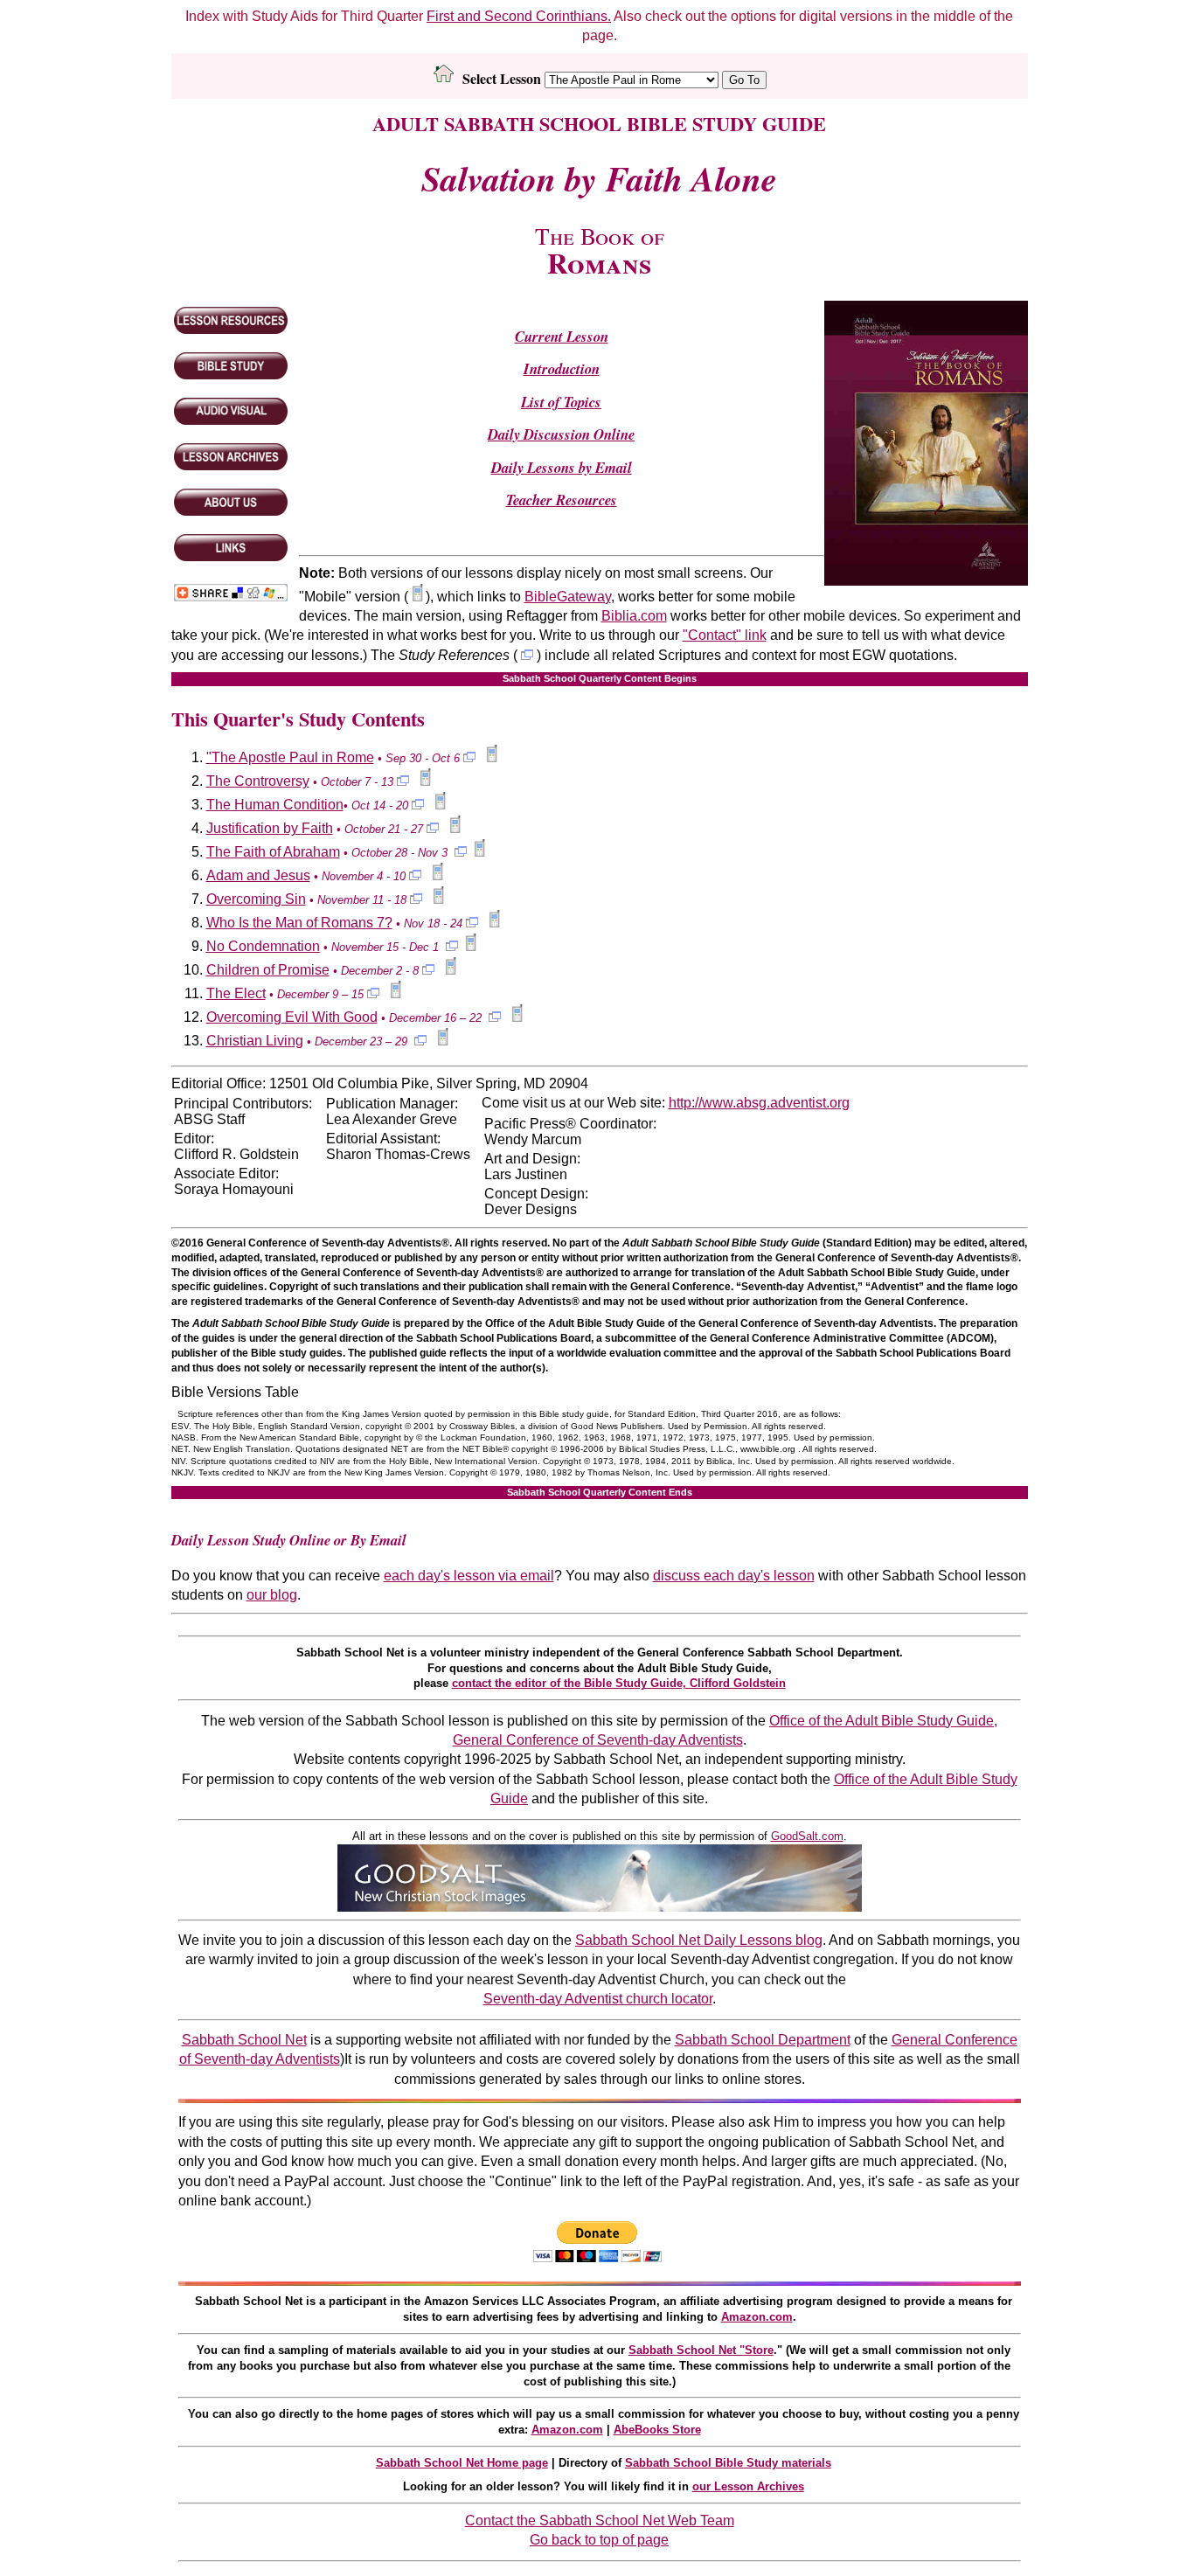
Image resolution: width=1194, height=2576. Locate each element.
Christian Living (255, 1041)
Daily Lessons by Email (562, 467)
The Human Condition (275, 805)
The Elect (236, 993)
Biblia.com (634, 616)
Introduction (562, 368)
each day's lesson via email (469, 1576)
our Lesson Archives (748, 2486)
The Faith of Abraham (273, 852)
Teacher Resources (562, 500)
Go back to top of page (599, 2540)
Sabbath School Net (244, 2040)
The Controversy (258, 781)
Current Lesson (562, 336)
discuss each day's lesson (734, 1576)
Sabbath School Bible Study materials (728, 2463)
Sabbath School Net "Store (701, 2350)
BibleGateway (568, 597)
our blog (272, 1595)
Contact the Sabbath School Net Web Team (600, 2520)
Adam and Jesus (258, 875)
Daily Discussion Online (561, 434)
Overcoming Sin (256, 899)
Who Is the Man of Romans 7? (299, 923)
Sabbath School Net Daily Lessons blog (699, 1940)
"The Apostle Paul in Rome (290, 757)
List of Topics (561, 402)
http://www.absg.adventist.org (759, 1103)
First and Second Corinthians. (519, 16)
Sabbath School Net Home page (462, 2463)
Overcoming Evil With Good (292, 1017)
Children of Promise (268, 970)
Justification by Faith (270, 828)
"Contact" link (725, 635)
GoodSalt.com (807, 1836)
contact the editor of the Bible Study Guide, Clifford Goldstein (619, 1683)
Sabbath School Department (763, 2040)
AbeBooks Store (657, 2430)
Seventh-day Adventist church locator (598, 1999)
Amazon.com (757, 2317)
